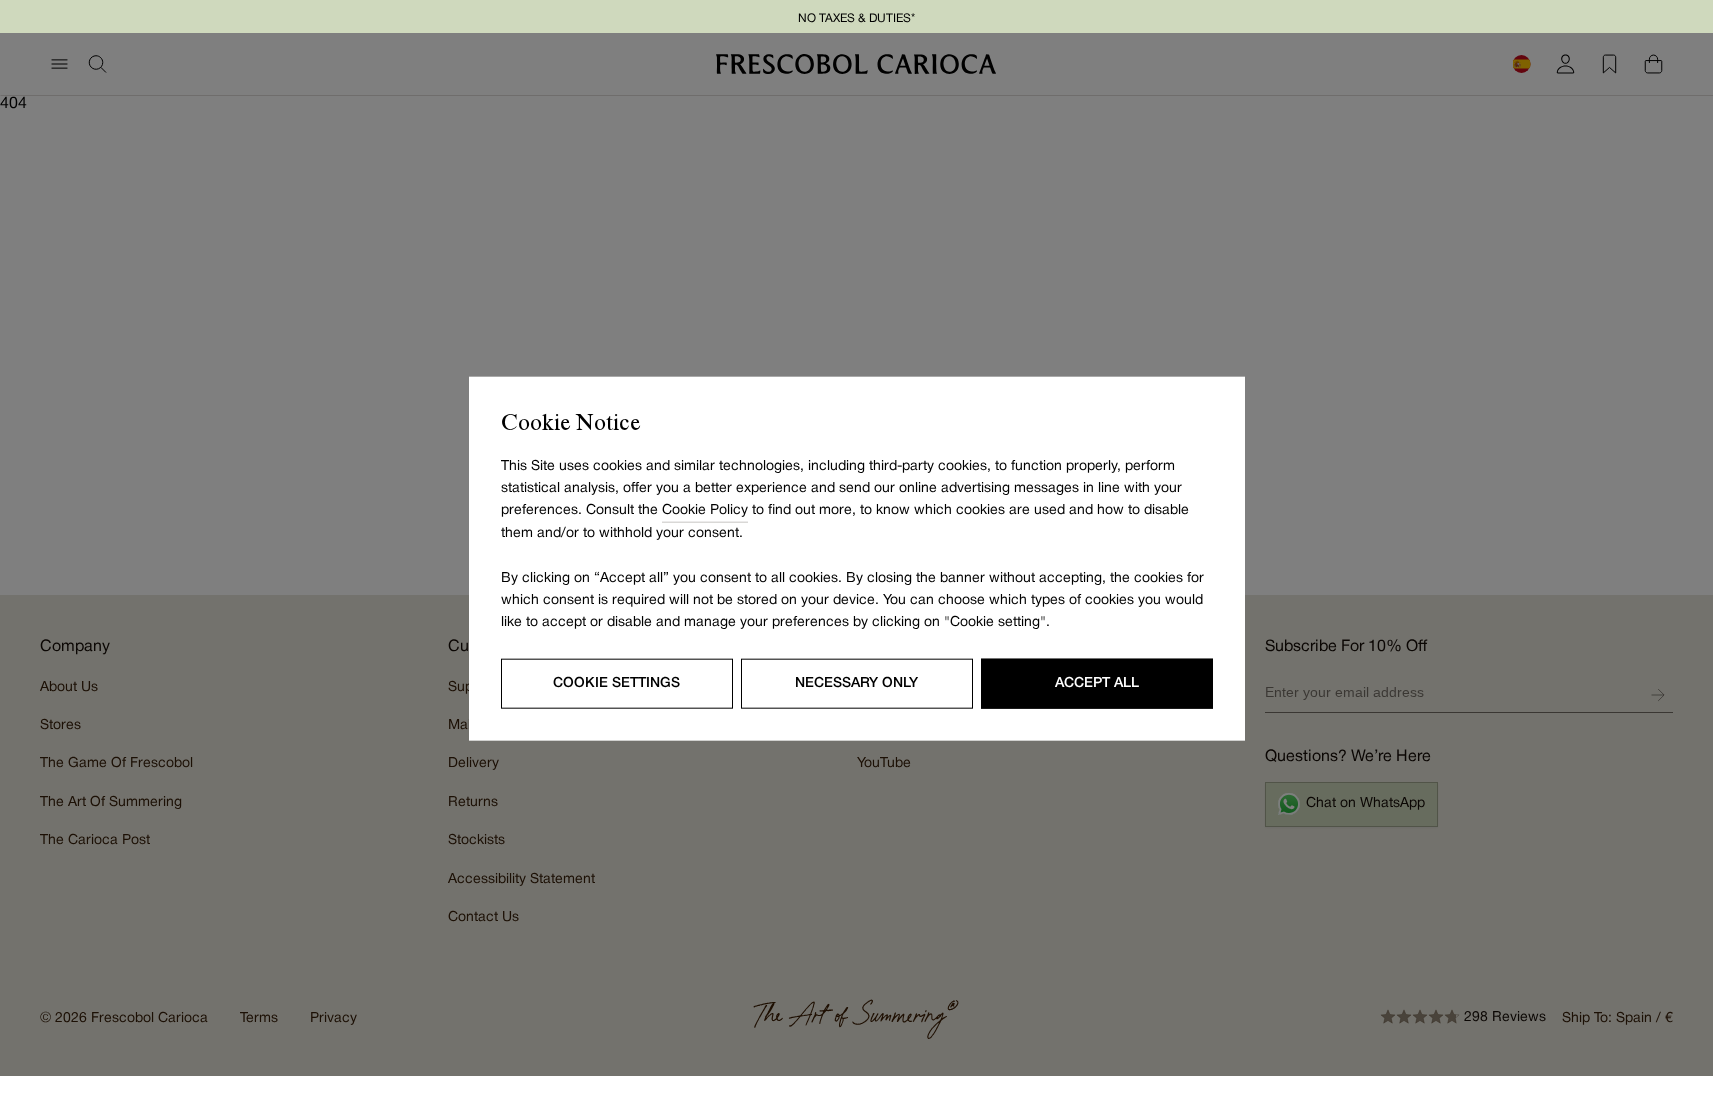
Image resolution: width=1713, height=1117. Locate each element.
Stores (60, 725)
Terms (259, 1018)
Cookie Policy (705, 510)
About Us (69, 687)
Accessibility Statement (521, 879)
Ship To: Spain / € (1617, 1018)
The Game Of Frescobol (116, 763)
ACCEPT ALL (1097, 682)
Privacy (333, 1018)
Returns (473, 802)
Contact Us (483, 917)
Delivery (473, 763)
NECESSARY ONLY (856, 682)
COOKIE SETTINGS (616, 682)
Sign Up (1658, 695)
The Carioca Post (95, 840)
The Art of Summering (111, 802)
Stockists (476, 840)
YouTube (884, 763)
